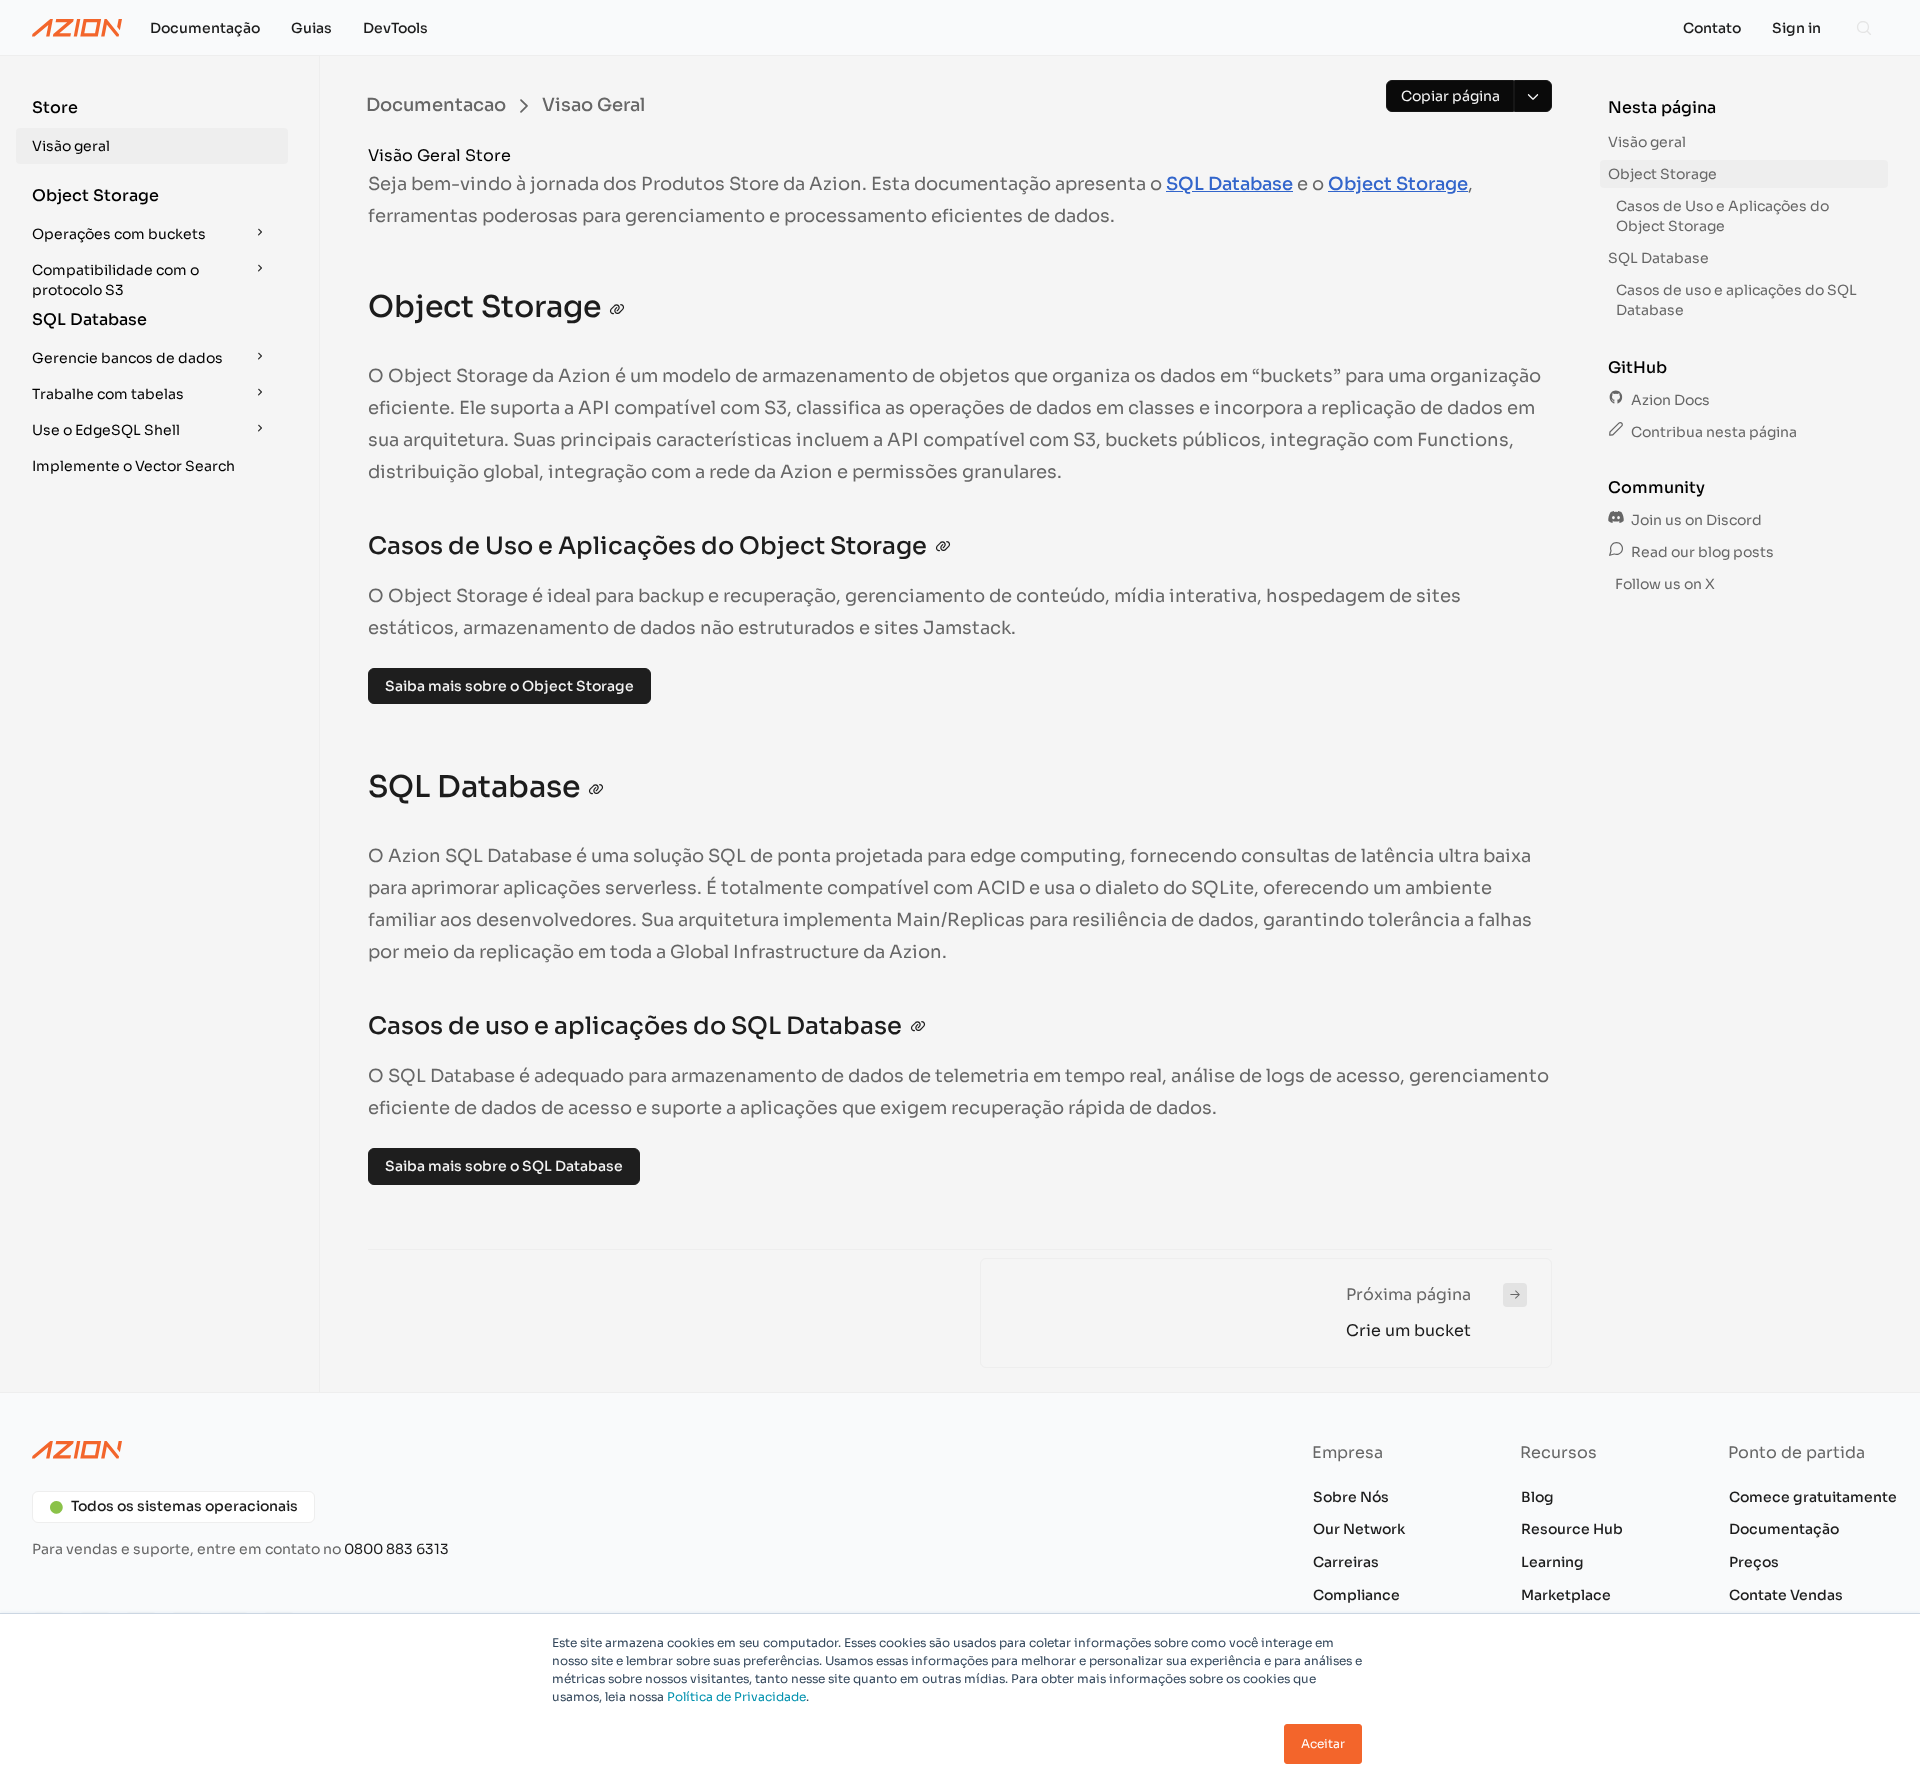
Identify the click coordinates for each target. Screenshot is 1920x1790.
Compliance (1356, 1595)
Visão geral (71, 146)
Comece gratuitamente (1813, 1497)
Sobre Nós (1351, 1497)
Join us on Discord (1695, 520)
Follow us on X (1663, 584)
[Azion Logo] (77, 28)
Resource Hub (1572, 1529)
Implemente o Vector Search (133, 466)
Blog (1537, 1497)
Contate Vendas (1786, 1595)
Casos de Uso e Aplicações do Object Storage (1722, 216)
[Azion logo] (484, 1450)
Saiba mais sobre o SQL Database (504, 1166)
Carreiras (1346, 1562)
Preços (1754, 1562)
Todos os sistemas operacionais (184, 1506)
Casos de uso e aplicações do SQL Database (1736, 300)
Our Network (1359, 1529)
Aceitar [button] (1323, 1743)
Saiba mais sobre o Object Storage (509, 686)
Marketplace (1566, 1595)
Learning (1552, 1562)
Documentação (1784, 1529)
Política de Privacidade (736, 1696)
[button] (152, 130)
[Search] (1864, 28)
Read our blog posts (1701, 552)
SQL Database (1229, 184)
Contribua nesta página (1712, 432)
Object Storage (1398, 184)
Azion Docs (1669, 400)
